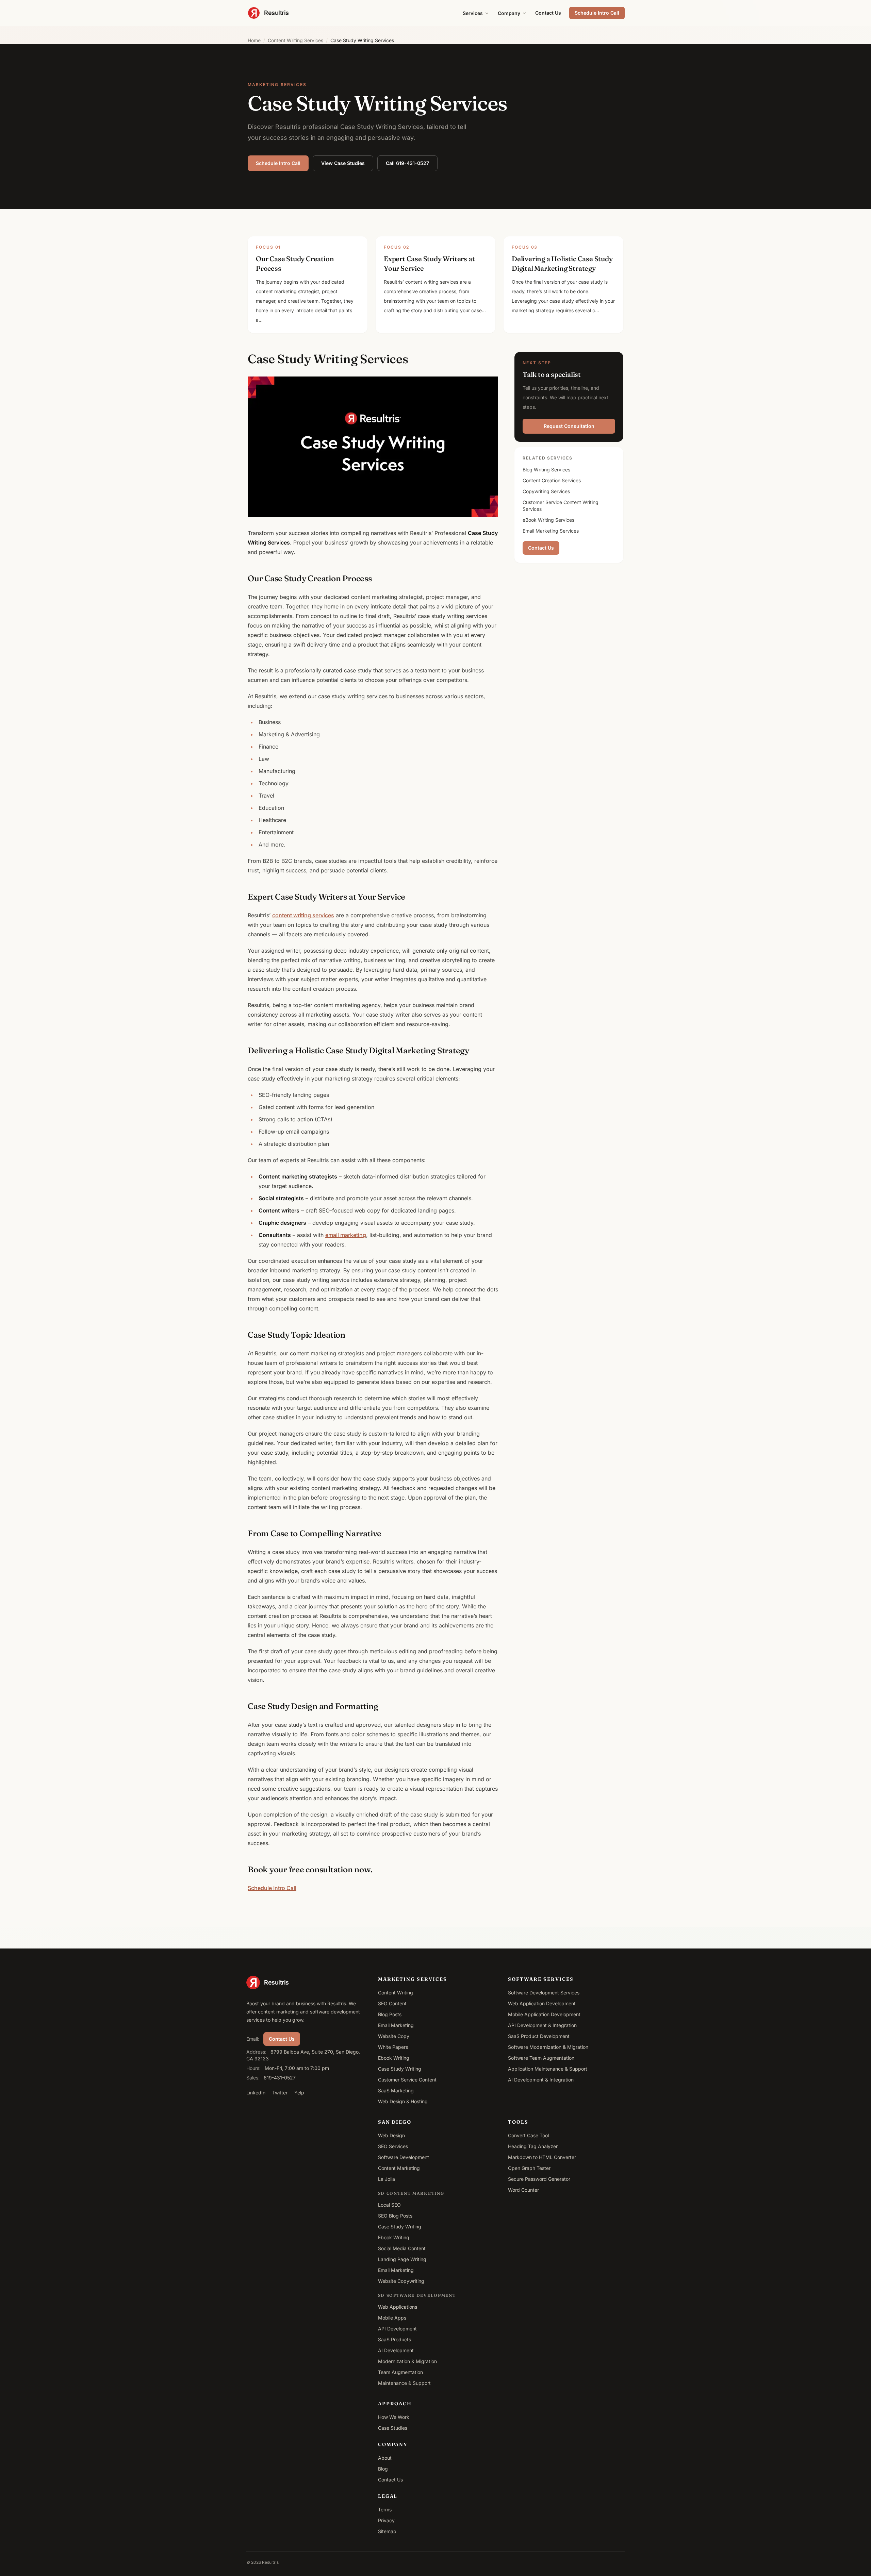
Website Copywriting (401, 2281)
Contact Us (548, 13)
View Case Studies (343, 163)
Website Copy (394, 2036)
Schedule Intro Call (597, 13)
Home (254, 40)
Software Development (404, 2157)
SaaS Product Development (539, 2036)
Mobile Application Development (544, 2014)
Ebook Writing (394, 2058)
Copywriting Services (546, 491)
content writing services (303, 915)
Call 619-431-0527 (407, 163)
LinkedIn (256, 2093)
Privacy (386, 2520)
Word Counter (523, 2190)
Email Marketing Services (551, 531)
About (385, 2458)
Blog (383, 2469)
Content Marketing (399, 2168)
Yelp (299, 2093)
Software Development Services (544, 1993)
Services (473, 13)
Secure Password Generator (539, 2179)
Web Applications (398, 2307)
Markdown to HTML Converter (542, 2157)
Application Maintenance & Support (548, 2069)
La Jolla (387, 2179)
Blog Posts (390, 2014)
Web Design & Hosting (403, 2101)
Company (509, 13)
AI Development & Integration (541, 2080)
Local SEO (389, 2205)
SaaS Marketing (396, 2090)
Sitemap (387, 2531)
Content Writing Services (295, 40)
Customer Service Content (407, 2080)
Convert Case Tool (528, 2135)
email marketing (346, 1235)
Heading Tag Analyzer (533, 2146)
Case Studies (393, 2428)
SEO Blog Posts (395, 2216)
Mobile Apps (392, 2318)
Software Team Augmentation (541, 2058)
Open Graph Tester (529, 2168)
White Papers (393, 2047)
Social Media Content (402, 2248)
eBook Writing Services (548, 520)
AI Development (396, 2350)
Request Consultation (569, 426)
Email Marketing (396, 2025)
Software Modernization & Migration (548, 2047)
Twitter (280, 2093)
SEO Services (393, 2146)
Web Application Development (542, 2003)
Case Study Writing (400, 2069)
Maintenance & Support (404, 2383)
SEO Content (392, 2003)
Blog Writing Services (546, 470)
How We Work (394, 2417)
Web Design (391, 2135)
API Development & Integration (542, 2025)
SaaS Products (395, 2339)
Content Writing (396, 1993)
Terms (385, 2510)
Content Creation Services (552, 480)
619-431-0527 (280, 2078)
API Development (397, 2329)
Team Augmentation (400, 2372)
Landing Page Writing (402, 2259)
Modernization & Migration (407, 2361)
